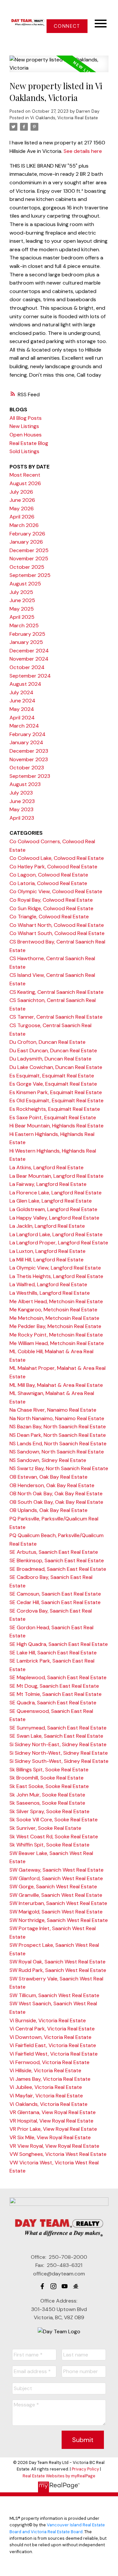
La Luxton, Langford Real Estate (48, 1251)
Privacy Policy (85, 2469)
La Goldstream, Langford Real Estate (53, 1209)
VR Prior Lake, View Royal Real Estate (53, 2129)
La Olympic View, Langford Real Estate (55, 1268)
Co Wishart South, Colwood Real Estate (57, 933)
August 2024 (25, 684)
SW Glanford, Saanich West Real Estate (56, 1878)
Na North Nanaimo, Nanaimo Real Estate (57, 1418)
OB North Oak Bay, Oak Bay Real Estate (56, 1493)
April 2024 (22, 718)
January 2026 (26, 542)
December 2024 (29, 651)
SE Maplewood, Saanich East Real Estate (58, 1677)
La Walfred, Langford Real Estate (48, 1284)
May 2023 (21, 809)
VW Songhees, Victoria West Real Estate (58, 2154)
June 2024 (22, 701)
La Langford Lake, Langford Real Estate (56, 1234)
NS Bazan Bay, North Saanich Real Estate (58, 1427)
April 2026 (22, 517)
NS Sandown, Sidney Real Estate (48, 1460)
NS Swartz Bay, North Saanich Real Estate (59, 1468)
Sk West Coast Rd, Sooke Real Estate (54, 1837)
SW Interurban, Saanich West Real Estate (58, 1903)
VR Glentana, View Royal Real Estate (53, 2112)
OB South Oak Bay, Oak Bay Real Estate (56, 1502)
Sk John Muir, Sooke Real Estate (47, 1795)
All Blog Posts (26, 418)
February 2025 (27, 634)
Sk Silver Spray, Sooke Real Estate (49, 1811)
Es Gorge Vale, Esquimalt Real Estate (53, 1084)
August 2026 (25, 483)
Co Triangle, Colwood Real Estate (49, 917)
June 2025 (22, 600)
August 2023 (25, 784)
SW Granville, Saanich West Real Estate (56, 1895)
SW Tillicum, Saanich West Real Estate (54, 1995)
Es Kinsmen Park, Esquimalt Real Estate (56, 1092)
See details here (83, 151)
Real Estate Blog (29, 443)
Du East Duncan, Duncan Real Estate (53, 1050)
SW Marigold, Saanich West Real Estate (56, 1912)
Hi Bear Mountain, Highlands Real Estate (57, 1126)
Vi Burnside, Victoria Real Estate (48, 2020)
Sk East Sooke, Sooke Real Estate (49, 1786)
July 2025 (21, 592)
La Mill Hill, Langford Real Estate (47, 1260)
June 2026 (22, 500)
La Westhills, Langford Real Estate (50, 1293)
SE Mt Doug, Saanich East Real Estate (54, 1686)
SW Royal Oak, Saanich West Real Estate (58, 1962)
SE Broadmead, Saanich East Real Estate (58, 1569)
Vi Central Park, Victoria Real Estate (52, 2029)
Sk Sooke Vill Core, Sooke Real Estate (54, 1820)
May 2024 (22, 709)
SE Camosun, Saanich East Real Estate (55, 1594)
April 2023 (22, 818)
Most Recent (25, 475)
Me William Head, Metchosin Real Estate (57, 1343)
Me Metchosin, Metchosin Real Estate (54, 1318)
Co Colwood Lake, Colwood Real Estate (57, 858)
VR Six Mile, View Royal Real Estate (50, 2137)
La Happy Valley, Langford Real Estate (54, 1218)
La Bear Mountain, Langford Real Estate (57, 1176)
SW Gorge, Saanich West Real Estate (53, 1887)
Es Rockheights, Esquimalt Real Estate (55, 1109)
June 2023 (22, 801)
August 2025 (25, 584)
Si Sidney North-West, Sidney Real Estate (59, 1753)
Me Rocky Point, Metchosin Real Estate (56, 1335)
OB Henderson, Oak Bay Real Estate (52, 1485)
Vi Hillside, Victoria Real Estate (45, 2070)
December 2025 (29, 550)
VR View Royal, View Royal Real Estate (54, 2146)
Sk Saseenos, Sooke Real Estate (47, 1803)
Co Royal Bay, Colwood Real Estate (51, 900)
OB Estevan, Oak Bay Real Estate (49, 1477)
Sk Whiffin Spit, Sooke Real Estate (49, 1845)
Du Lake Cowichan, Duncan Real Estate (56, 1067)
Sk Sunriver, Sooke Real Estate (45, 1828)
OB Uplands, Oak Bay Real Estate (49, 1510)
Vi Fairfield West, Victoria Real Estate (54, 2054)
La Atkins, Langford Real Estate (47, 1167)
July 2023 (21, 793)
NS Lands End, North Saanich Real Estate (58, 1444)
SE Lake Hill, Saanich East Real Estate (53, 1653)
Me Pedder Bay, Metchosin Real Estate (55, 1326)
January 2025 (26, 642)
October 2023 (27, 768)
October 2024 (27, 667)
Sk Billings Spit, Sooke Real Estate (49, 1770)
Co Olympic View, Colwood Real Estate (56, 891)
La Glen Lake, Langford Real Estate (51, 1201)
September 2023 (30, 776)
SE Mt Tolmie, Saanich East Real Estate (56, 1694)
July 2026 (21, 492)
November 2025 (29, 558)
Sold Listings (24, 451)
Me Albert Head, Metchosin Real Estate (56, 1301)
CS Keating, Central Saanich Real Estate (57, 992)
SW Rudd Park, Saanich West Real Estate (58, 1970)
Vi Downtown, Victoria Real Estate (50, 2037)
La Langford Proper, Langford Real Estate (59, 1243)
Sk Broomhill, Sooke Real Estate (47, 1778)
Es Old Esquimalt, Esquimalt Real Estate (57, 1100)
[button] (67, 26)
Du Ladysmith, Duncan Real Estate (50, 1059)
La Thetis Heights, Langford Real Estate (56, 1276)
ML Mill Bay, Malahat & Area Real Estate (56, 1385)
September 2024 (30, 676)
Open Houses (26, 435)
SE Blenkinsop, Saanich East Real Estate (57, 1560)
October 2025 (27, 567)
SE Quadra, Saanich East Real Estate (53, 1703)
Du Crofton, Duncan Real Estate (48, 1042)
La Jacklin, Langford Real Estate (47, 1226)
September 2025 (30, 575)
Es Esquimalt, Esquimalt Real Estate (52, 1076)
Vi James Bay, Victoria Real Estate (50, 2079)
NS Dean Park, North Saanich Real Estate (58, 1435)
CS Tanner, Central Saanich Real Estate (56, 1017)
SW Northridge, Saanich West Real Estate (59, 1920)
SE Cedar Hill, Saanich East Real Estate (55, 1602)
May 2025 (22, 609)
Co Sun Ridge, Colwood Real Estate (51, 908)
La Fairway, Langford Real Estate (48, 1184)
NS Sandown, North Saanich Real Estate (57, 1452)
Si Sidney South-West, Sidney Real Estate (59, 1761)
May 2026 (22, 509)
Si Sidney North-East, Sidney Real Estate (58, 1744)
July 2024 (21, 692)
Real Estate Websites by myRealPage (59, 2476)
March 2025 (24, 625)
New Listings (24, 426)
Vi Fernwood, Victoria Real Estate (49, 2062)
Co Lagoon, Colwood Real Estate (49, 875)
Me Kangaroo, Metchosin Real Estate (53, 1310)
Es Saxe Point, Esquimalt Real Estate (53, 1117)
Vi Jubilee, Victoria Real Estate (46, 2087)
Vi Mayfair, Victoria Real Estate (46, 2096)
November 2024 (29, 659)
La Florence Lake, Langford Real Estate (56, 1193)
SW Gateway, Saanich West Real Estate (57, 1870)
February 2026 (27, 534)
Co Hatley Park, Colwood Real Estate (53, 867)
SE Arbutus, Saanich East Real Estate (54, 1552)
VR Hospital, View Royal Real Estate (51, 2121)
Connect (67, 26)
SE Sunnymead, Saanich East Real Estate (58, 1728)
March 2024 (24, 726)
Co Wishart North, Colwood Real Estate (57, 925)
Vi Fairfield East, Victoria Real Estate (53, 2045)
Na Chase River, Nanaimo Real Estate (53, 1410)
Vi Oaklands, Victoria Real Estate (64, 118)
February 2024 (28, 734)
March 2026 (24, 525)
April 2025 (22, 617)
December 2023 (29, 751)
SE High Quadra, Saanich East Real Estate (59, 1644)
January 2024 (26, 742)
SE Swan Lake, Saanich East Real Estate (56, 1736)
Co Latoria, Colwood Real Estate (48, 883)
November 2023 (29, 759)
